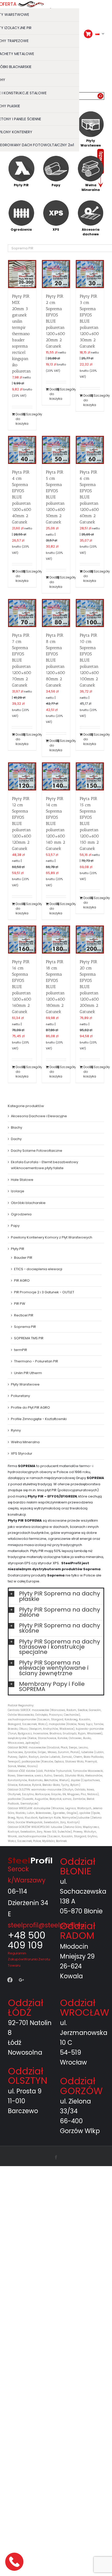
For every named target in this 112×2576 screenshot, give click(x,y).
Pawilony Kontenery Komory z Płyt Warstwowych (52, 1237)
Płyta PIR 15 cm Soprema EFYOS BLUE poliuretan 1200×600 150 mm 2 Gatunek (89, 824)
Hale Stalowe (22, 1180)
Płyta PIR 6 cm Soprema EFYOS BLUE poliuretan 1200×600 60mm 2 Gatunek (89, 497)
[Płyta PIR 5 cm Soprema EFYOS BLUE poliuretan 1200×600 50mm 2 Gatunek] (56, 450)
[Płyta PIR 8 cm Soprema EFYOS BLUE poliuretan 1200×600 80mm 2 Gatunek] (56, 613)
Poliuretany (20, 1396)
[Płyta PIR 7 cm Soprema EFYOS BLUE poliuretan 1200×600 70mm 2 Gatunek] (22, 613)
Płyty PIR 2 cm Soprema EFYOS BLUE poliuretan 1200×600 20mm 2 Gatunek (55, 321)
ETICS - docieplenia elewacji (38, 1269)
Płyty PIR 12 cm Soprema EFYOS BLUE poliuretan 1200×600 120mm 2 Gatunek (22, 824)
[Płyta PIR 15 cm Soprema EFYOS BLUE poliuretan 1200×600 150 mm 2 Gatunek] (90, 776)
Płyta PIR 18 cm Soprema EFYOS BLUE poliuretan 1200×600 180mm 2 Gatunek (55, 987)
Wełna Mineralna (25, 1442)
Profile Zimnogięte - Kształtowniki (39, 1419)
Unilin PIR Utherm (28, 1373)
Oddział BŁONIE (78, 1866)
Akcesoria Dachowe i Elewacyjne (39, 1116)
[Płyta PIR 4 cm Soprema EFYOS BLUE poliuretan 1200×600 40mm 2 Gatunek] (22, 450)
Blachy (17, 1127)
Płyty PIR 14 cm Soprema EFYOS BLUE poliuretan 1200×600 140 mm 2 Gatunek (55, 824)
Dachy (16, 1139)
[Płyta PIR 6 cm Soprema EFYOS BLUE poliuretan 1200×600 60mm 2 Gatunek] (90, 450)
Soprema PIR (25, 1327)
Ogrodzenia (21, 1214)
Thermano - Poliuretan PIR (36, 1361)
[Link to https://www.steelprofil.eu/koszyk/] (88, 34)
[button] (56, 1596)
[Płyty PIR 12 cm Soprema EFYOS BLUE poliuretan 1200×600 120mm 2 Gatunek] (22, 776)
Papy (15, 1226)
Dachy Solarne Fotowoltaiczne (37, 1151)
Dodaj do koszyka (19, 419)
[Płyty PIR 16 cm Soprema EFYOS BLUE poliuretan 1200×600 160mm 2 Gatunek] (22, 940)
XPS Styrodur (22, 1453)
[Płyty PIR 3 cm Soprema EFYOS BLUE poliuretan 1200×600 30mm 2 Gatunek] (90, 274)
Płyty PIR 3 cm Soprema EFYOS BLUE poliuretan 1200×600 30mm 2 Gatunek (89, 321)
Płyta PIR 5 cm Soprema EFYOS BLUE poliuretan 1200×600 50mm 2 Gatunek (55, 497)
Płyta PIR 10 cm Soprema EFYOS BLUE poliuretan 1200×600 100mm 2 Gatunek (89, 660)
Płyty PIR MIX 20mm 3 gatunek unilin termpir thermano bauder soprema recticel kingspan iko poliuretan (21, 333)
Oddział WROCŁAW (85, 2008)
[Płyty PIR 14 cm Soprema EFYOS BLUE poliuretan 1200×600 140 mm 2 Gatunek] (56, 776)
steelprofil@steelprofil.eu (46, 1925)
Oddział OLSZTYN (28, 2076)
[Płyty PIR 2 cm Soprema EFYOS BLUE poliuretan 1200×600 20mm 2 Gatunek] (56, 274)
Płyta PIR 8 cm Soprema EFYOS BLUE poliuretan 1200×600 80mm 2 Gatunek (55, 660)
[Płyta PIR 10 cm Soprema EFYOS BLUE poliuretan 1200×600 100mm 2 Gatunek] (90, 613)
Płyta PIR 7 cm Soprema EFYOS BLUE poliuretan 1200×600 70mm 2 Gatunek (22, 660)
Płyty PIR (18, 1249)
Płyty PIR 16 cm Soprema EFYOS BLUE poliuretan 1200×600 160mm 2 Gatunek (22, 987)
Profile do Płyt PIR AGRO (30, 1407)
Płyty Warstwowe (25, 1384)
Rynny (16, 1430)
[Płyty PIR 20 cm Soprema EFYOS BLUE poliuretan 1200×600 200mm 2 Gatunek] (90, 940)
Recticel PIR (24, 1315)
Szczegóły (29, 414)
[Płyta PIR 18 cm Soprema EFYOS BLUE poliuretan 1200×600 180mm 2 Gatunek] (56, 940)
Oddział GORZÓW (81, 2086)
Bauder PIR (23, 1257)
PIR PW (20, 1304)
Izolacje (18, 1191)
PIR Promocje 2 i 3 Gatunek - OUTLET (44, 1292)
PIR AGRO (22, 1280)
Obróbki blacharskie (28, 1203)
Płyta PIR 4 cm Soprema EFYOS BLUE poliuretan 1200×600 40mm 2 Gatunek (22, 497)
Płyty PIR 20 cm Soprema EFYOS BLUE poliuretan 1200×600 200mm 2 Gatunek (89, 987)
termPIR (21, 1350)
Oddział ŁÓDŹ (26, 2008)
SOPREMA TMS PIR (29, 1338)
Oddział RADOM (78, 1931)
